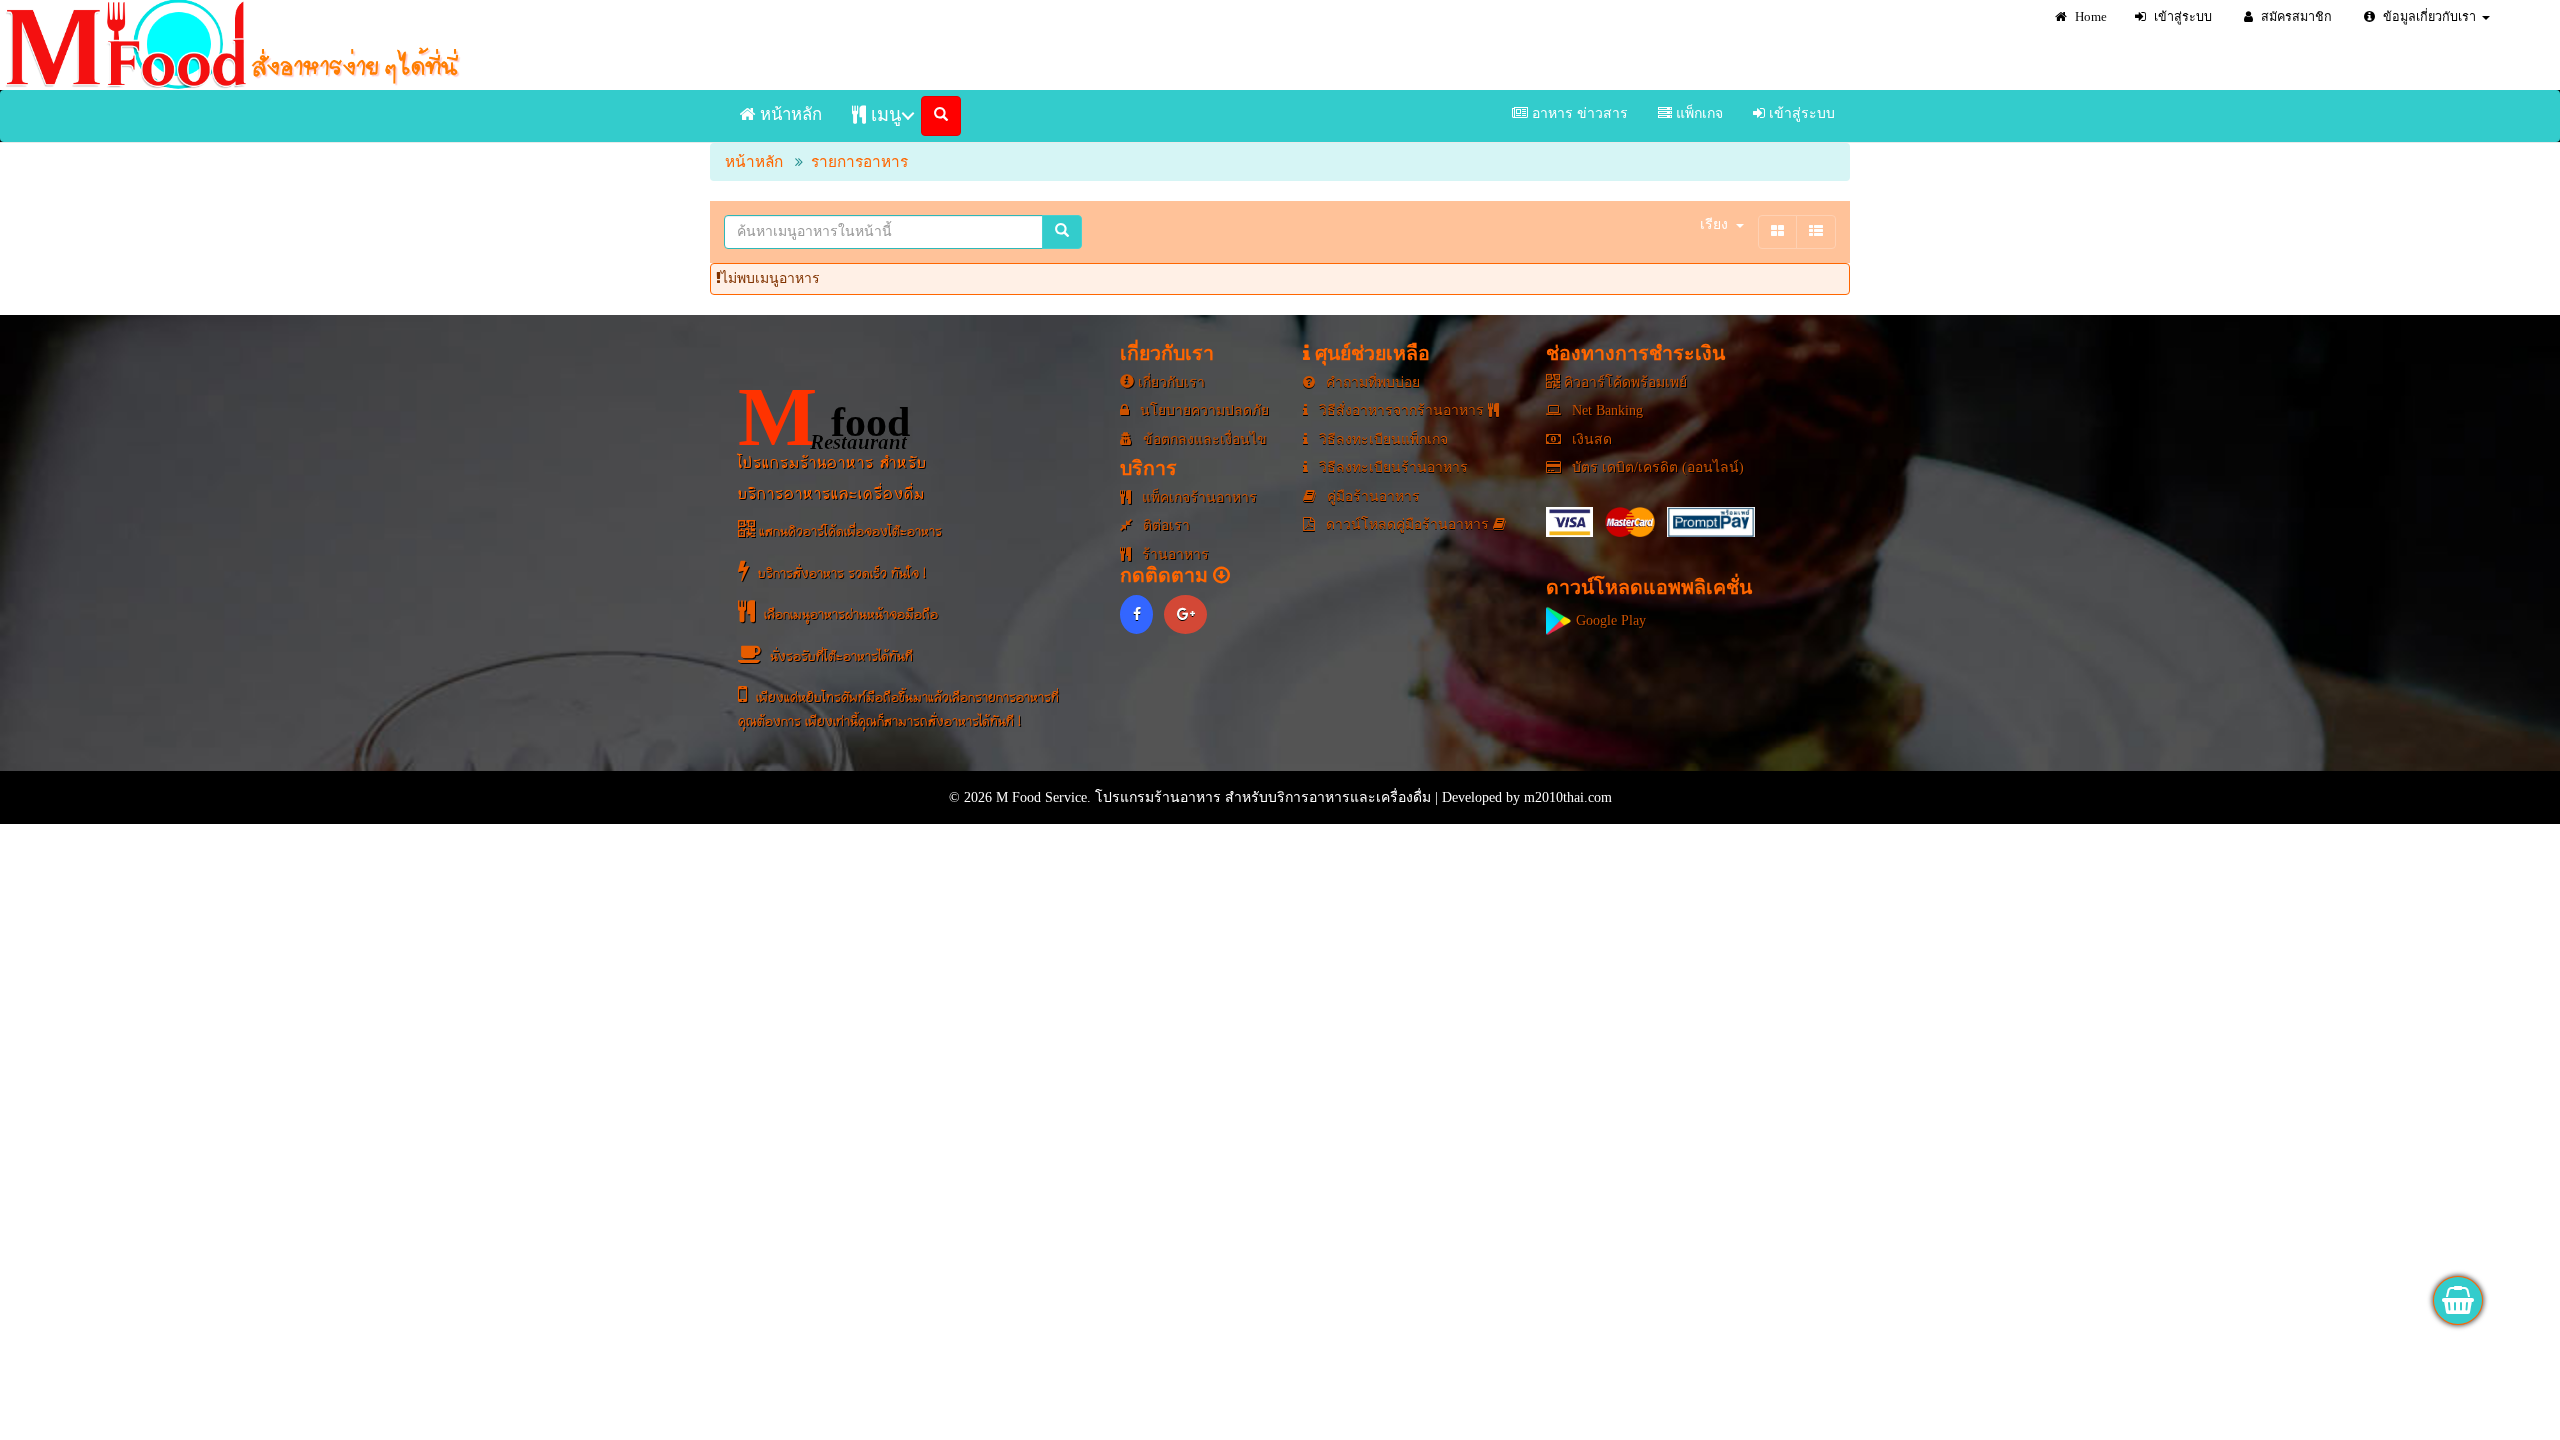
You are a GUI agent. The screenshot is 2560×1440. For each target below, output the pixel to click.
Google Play (1609, 620)
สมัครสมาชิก (2295, 17)
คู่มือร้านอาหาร (1371, 496)
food (824, 417)
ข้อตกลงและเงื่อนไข (1203, 439)
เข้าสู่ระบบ (2181, 17)
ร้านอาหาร (1173, 554)
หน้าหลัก (789, 114)
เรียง (1714, 224)
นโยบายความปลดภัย (1202, 410)
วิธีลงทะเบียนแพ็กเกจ (1381, 439)
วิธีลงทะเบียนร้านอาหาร (1391, 467)
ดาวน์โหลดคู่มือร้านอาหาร (1407, 524)
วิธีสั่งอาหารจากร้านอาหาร (1401, 410)
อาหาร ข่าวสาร (1578, 113)
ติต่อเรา (1164, 525)
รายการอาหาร (859, 161)
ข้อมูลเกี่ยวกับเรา (2428, 17)
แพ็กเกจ (1697, 113)
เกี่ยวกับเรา (1169, 382)
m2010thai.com (1568, 797)
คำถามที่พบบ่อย (1371, 382)
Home (2089, 17)
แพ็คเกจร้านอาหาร (1197, 497)
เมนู (883, 115)
